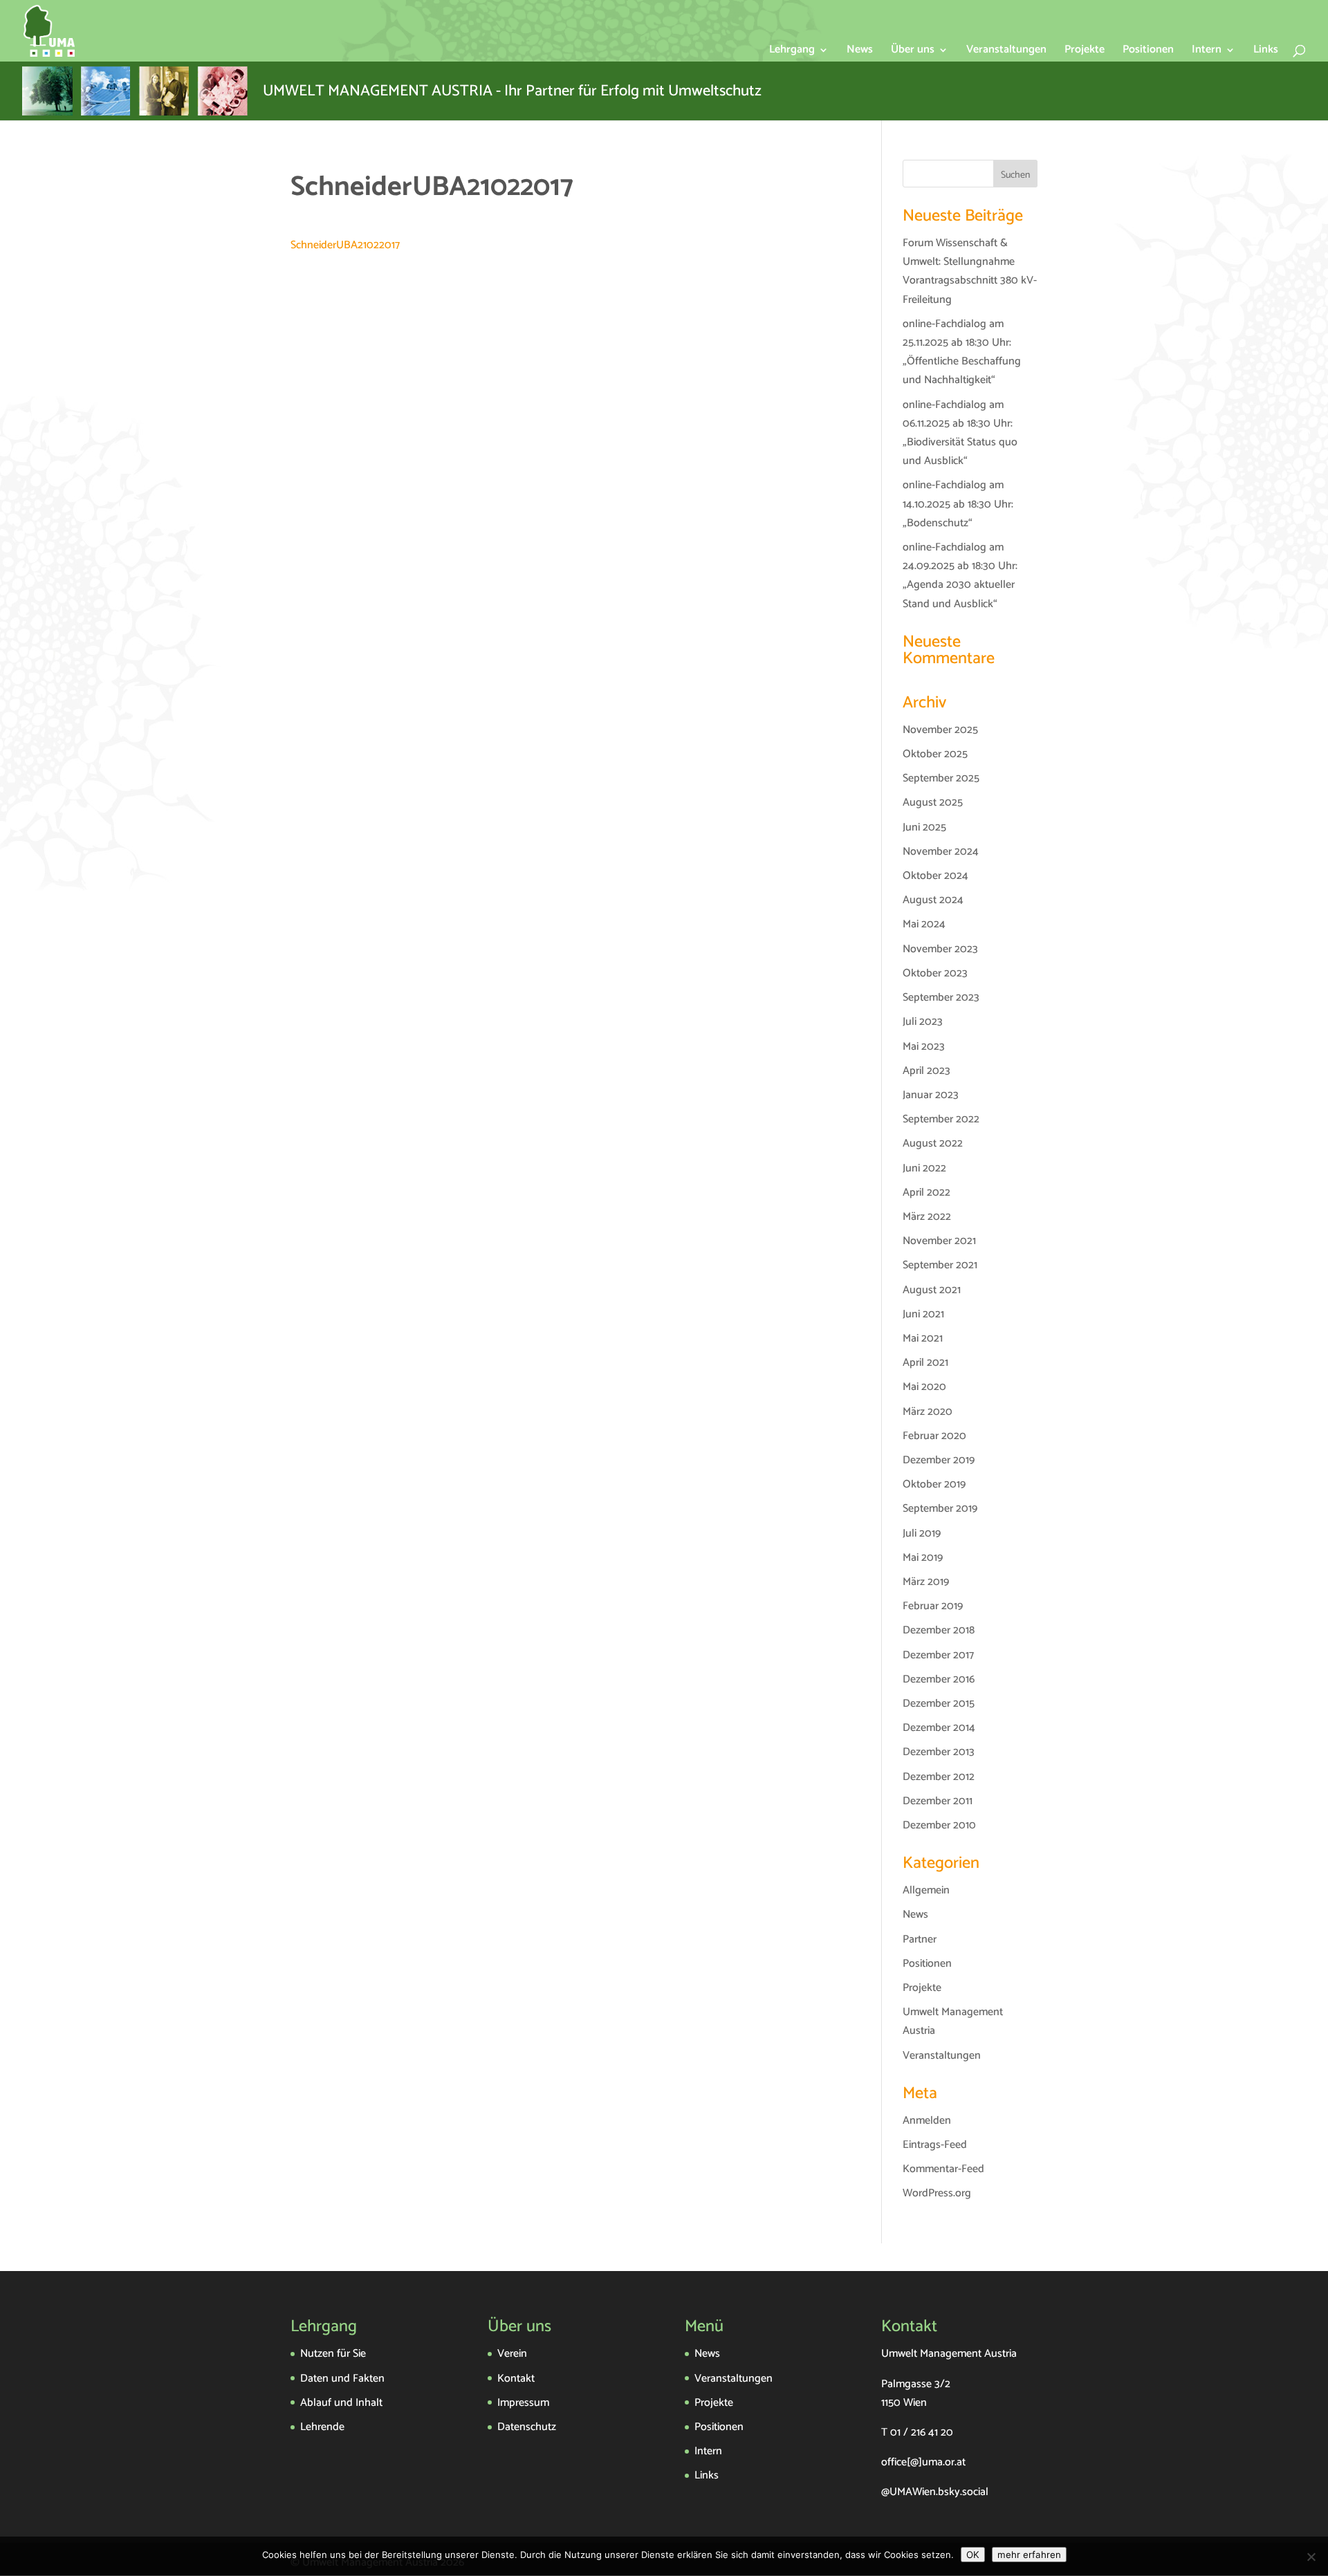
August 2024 (933, 900)
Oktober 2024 (935, 876)
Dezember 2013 (939, 1752)
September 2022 (941, 1119)
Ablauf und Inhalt (341, 2403)
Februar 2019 (933, 1606)
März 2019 (926, 1582)
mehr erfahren (1029, 2555)
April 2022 (926, 1193)
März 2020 (928, 1412)
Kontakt (516, 2379)
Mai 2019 (923, 1558)
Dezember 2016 (939, 1679)
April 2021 (925, 1363)
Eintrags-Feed (935, 2145)
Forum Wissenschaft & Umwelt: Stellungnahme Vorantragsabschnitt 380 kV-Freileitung (970, 271)
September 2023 (941, 998)
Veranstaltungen (1006, 52)
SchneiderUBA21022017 (345, 245)
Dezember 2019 (939, 1460)
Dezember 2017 (938, 1655)
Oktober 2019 (934, 1484)
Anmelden (927, 2121)
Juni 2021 (923, 1314)
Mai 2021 (923, 1338)
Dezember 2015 (939, 1704)
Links (1266, 52)
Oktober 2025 (935, 754)
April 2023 (926, 1071)
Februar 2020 (934, 1436)
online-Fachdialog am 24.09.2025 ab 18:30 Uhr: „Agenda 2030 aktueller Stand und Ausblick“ (960, 576)
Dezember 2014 (939, 1728)
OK (973, 2555)
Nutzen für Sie (333, 2354)
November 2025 (940, 730)
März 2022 (927, 1217)
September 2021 (940, 1265)
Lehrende (322, 2427)
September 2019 (940, 1509)
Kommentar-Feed (943, 2169)
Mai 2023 (924, 1047)
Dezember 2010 (939, 1825)
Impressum (523, 2403)
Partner (920, 1939)
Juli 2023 (923, 1022)
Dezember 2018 (939, 1630)
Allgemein (926, 1890)
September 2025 (941, 778)
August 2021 (932, 1290)
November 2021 (939, 1241)
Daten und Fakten (342, 2379)
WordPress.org (937, 2193)
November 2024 (941, 852)
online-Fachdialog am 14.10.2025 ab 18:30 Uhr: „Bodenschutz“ (958, 504)
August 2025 (933, 803)
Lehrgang (792, 52)
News (860, 52)
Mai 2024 (924, 924)
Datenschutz (527, 2427)
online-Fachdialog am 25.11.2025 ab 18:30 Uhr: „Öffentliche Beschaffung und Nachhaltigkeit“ (962, 352)
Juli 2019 (922, 1533)
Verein (512, 2354)
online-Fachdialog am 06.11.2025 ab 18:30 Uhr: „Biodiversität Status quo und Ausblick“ (960, 433)
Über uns (913, 52)
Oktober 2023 (935, 973)
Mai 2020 (924, 1387)
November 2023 (940, 949)
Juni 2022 (924, 1168)
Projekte (1085, 52)
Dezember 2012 (939, 1777)
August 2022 (933, 1143)
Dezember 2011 (938, 1801)
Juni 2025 (924, 827)
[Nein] (1311, 2557)
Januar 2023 (931, 1095)
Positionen (1148, 52)
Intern (1207, 52)
